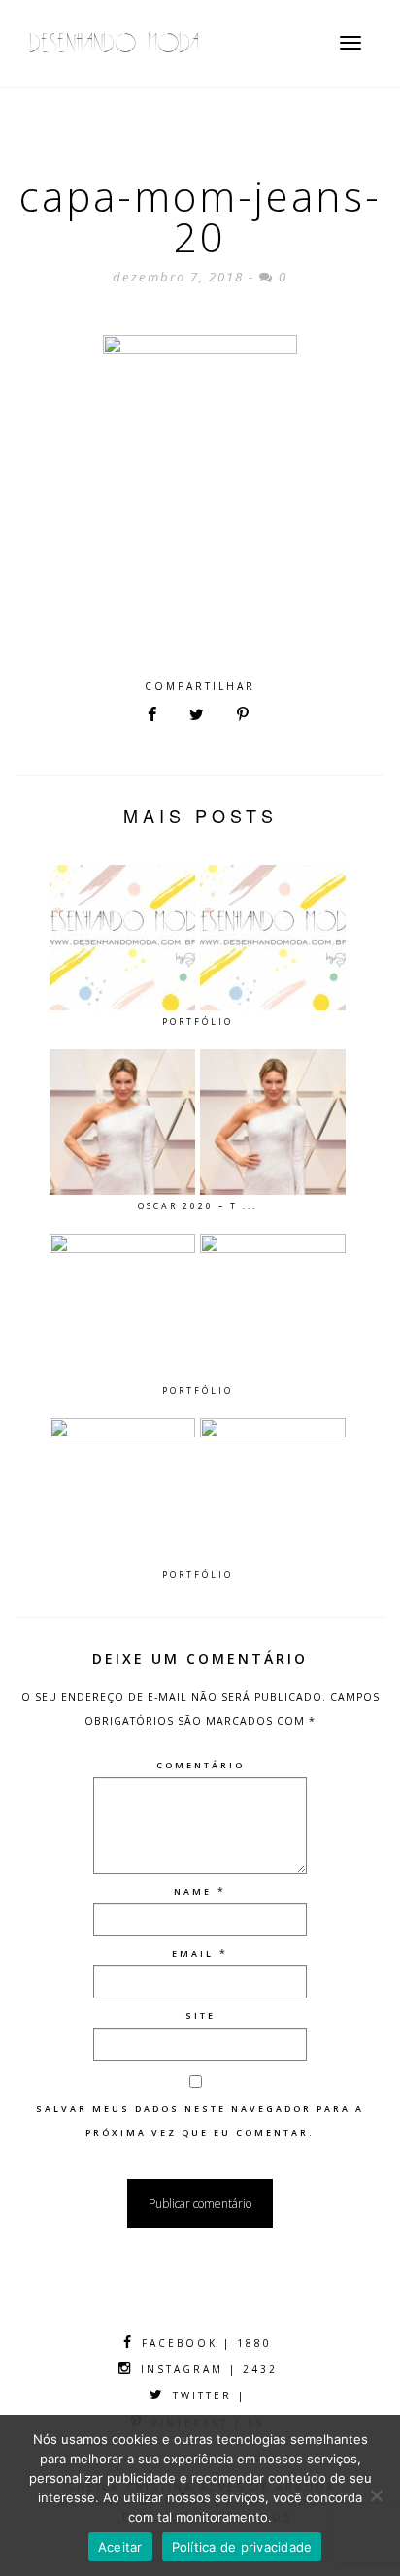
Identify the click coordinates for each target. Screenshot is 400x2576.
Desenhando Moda (114, 44)
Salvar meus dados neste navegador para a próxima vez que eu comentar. (200, 2121)
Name (193, 1891)
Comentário (200, 1765)
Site (200, 2015)
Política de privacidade (242, 2547)
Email (193, 1953)
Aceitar (120, 2547)
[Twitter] (197, 715)
